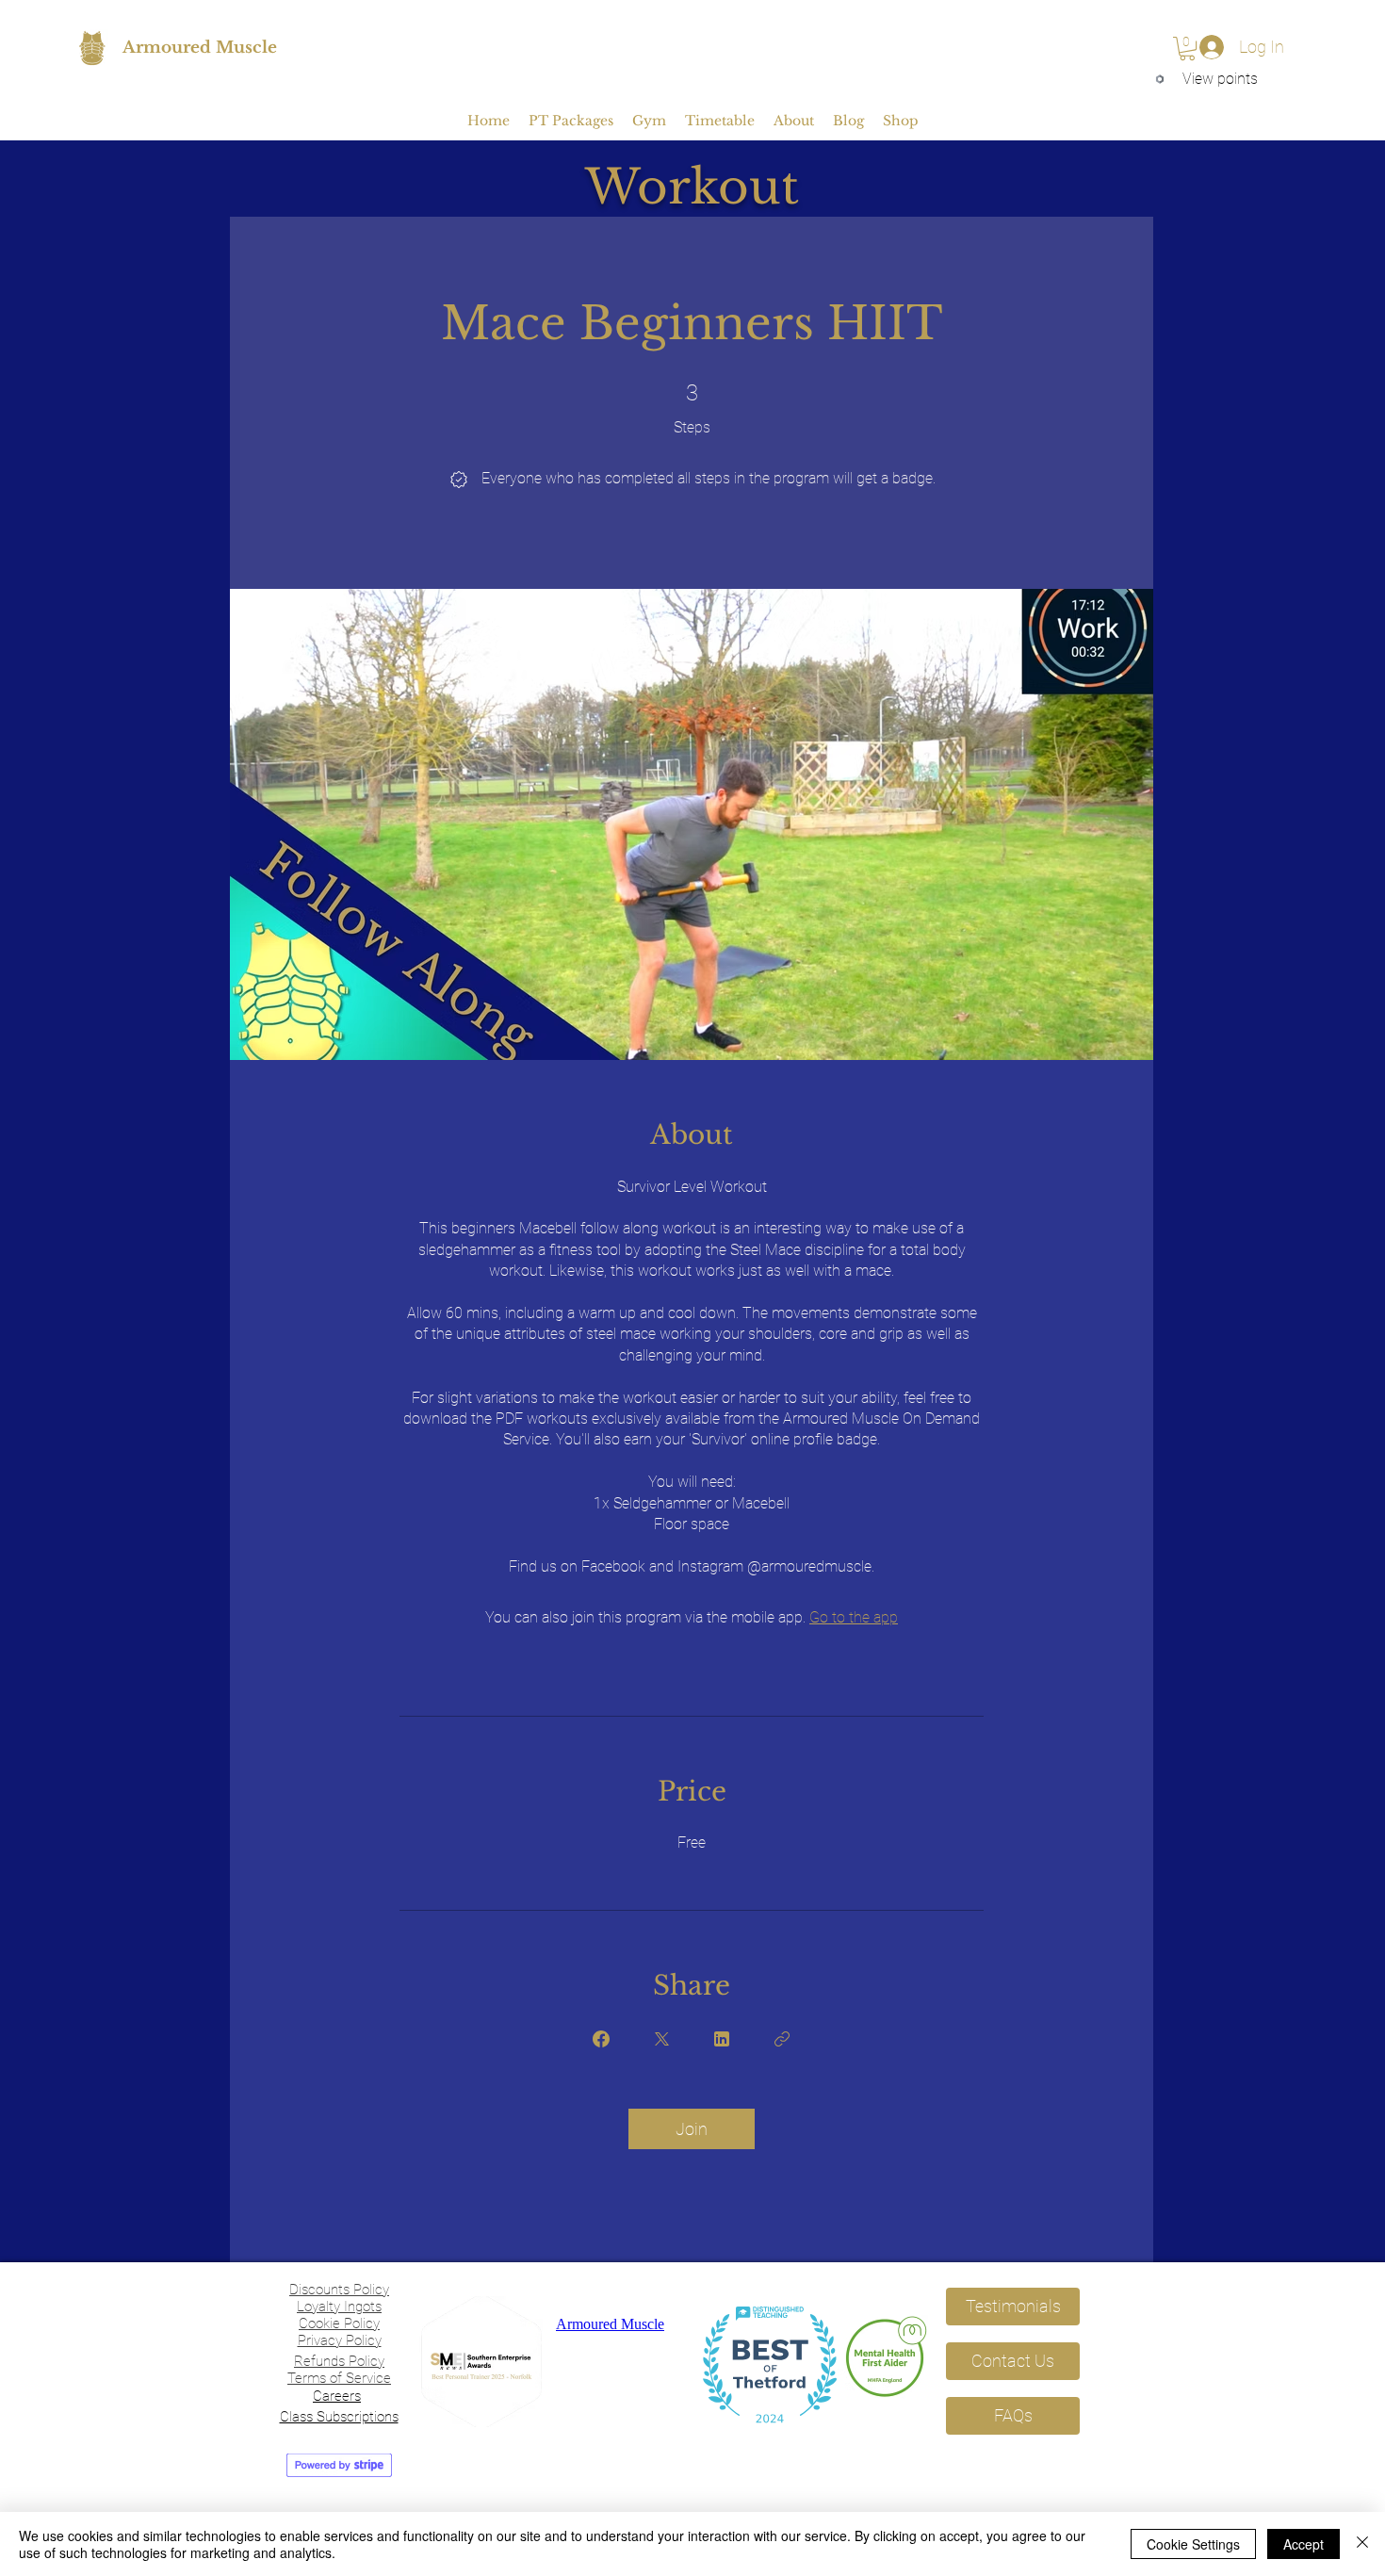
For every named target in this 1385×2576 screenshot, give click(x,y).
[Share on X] (661, 2039)
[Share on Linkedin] (722, 2039)
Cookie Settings (1193, 2544)
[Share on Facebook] (601, 2039)
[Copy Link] (782, 2039)
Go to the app (854, 1617)
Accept (1304, 2544)
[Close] (1362, 2544)
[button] (1187, 49)
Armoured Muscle (200, 48)
